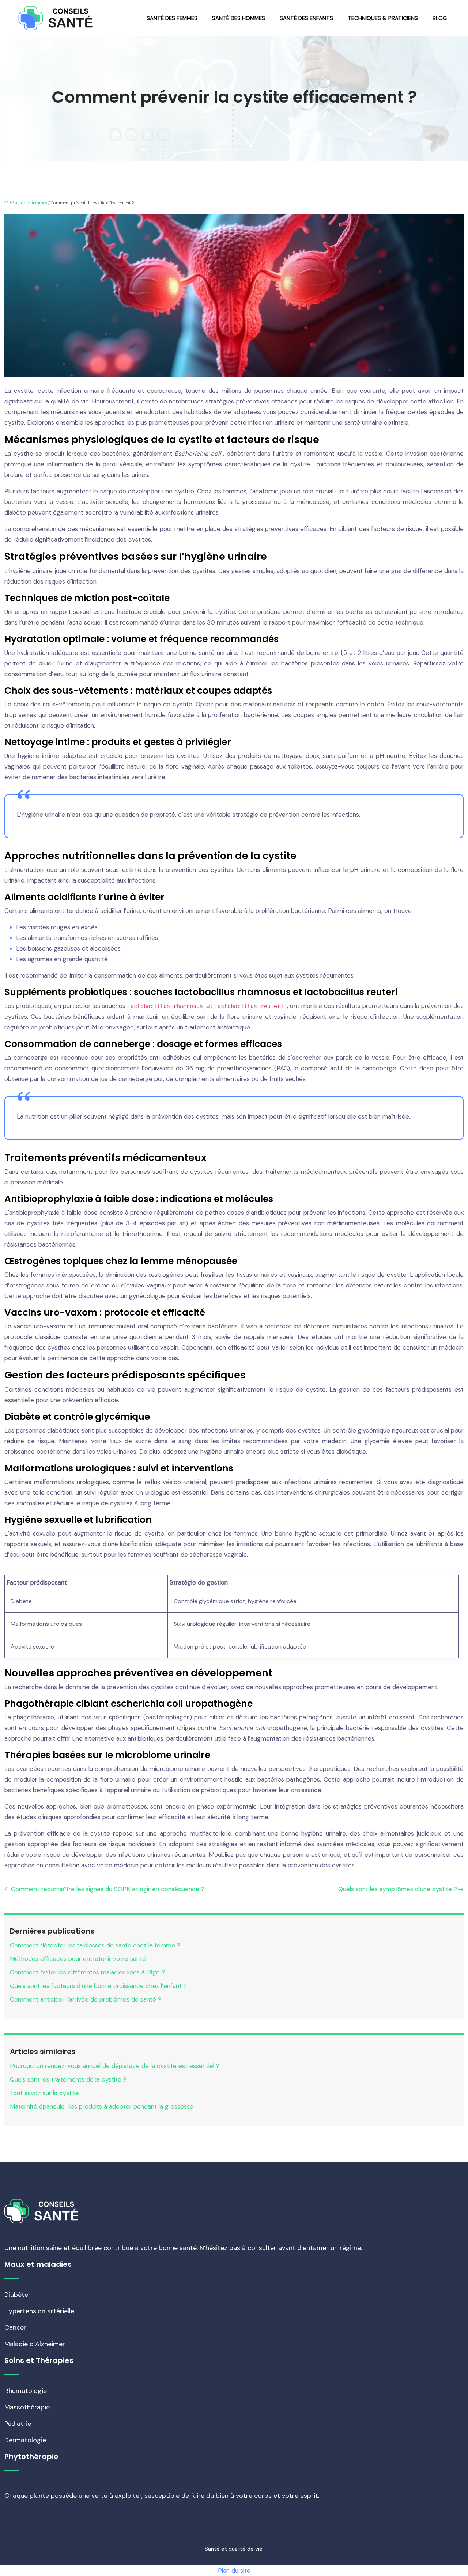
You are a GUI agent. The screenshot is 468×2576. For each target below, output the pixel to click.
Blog (440, 18)
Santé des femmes (172, 18)
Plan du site (234, 2571)
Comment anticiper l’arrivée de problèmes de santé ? (86, 1999)
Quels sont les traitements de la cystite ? (68, 2079)
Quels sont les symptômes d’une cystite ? (398, 1889)
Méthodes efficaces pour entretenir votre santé (78, 1959)
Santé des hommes (239, 18)
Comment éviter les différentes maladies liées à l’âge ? (87, 1972)
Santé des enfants (306, 18)
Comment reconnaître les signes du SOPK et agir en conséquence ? (108, 1889)
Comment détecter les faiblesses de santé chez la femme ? (95, 1945)
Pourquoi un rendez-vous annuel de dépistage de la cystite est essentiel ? (115, 2066)
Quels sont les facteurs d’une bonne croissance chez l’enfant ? (98, 1986)
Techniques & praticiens (383, 18)
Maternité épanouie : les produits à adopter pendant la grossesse (102, 2106)
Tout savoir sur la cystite (44, 2093)
